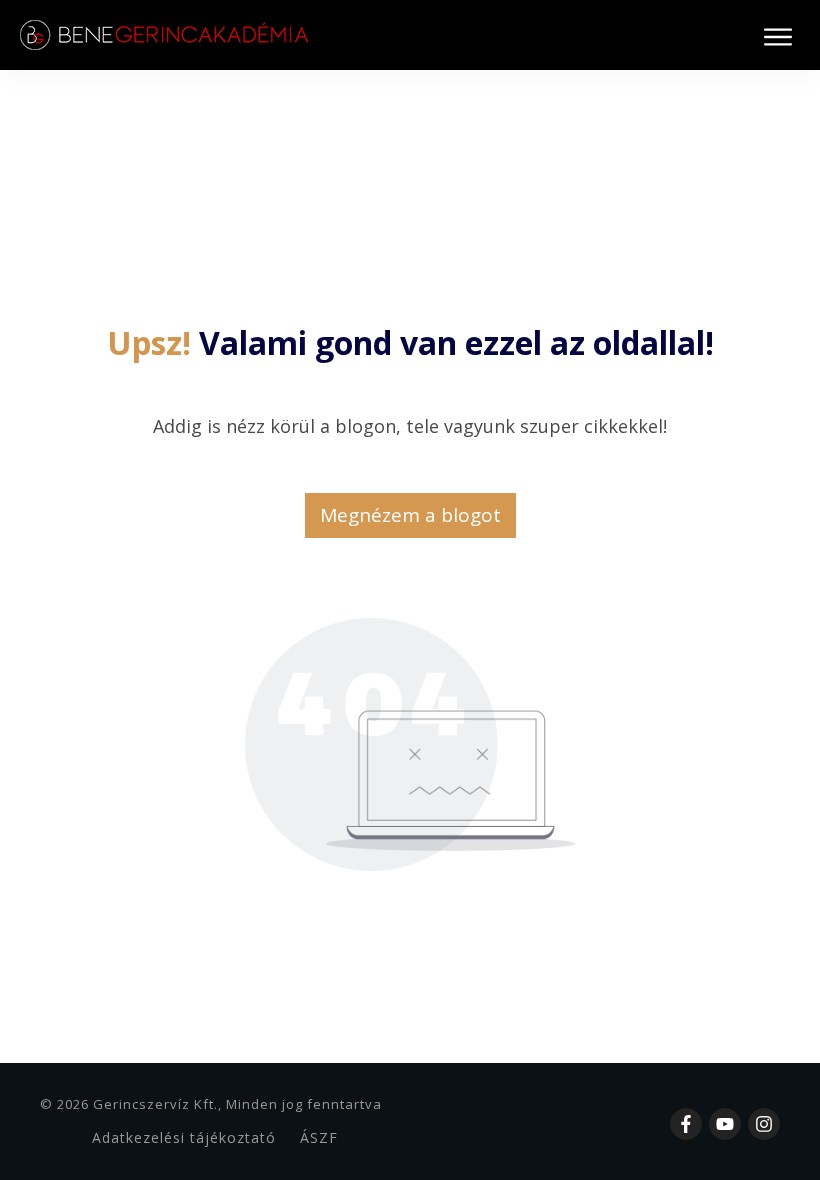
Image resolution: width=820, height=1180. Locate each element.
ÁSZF (319, 1137)
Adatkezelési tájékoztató (184, 1137)
